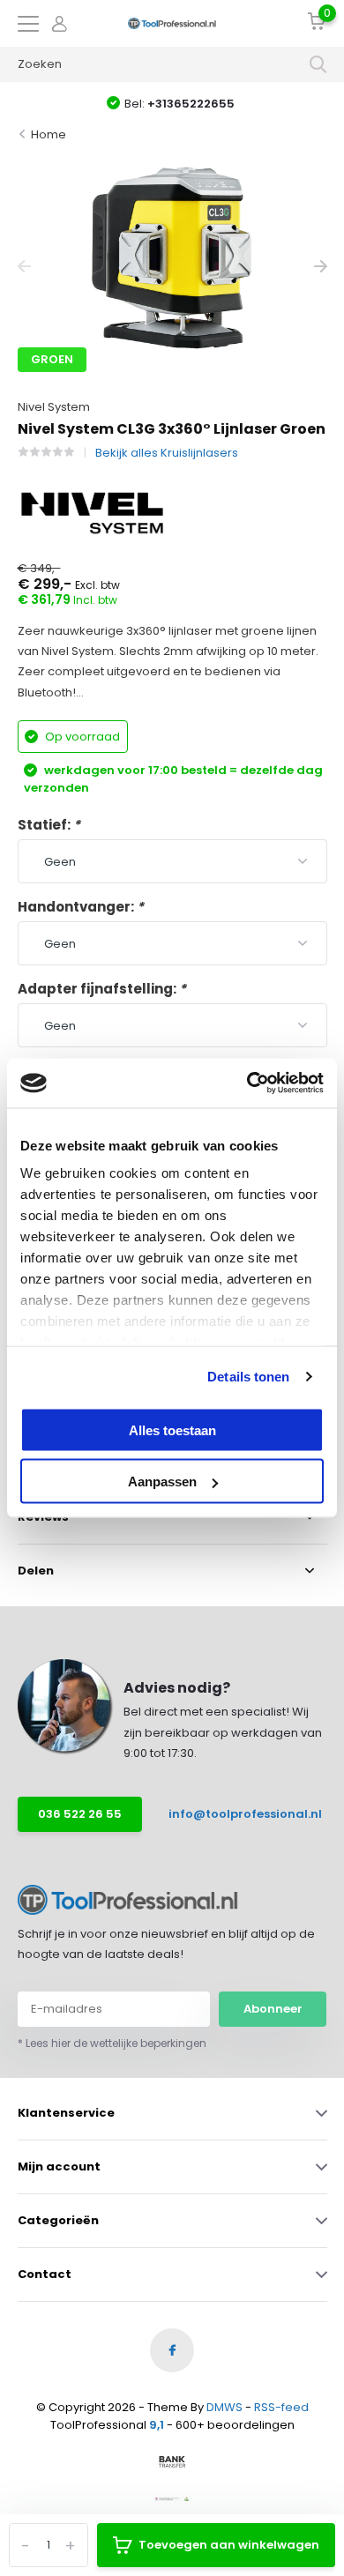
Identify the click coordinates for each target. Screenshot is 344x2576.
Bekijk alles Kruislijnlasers (167, 453)
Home (49, 134)
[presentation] (24, 267)
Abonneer (273, 2009)
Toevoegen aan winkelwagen (229, 2545)
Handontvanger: (81, 907)
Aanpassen (162, 1482)
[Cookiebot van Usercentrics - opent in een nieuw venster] (247, 1083)
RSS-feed (281, 2407)
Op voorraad (81, 737)
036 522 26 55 (80, 1814)
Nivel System (54, 407)
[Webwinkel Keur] (172, 2498)
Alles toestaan (172, 1429)
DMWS (224, 2407)
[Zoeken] (318, 64)
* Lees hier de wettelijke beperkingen (112, 2043)
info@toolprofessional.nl (233, 1814)
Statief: (49, 825)
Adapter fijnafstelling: (102, 989)
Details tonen (248, 1377)
